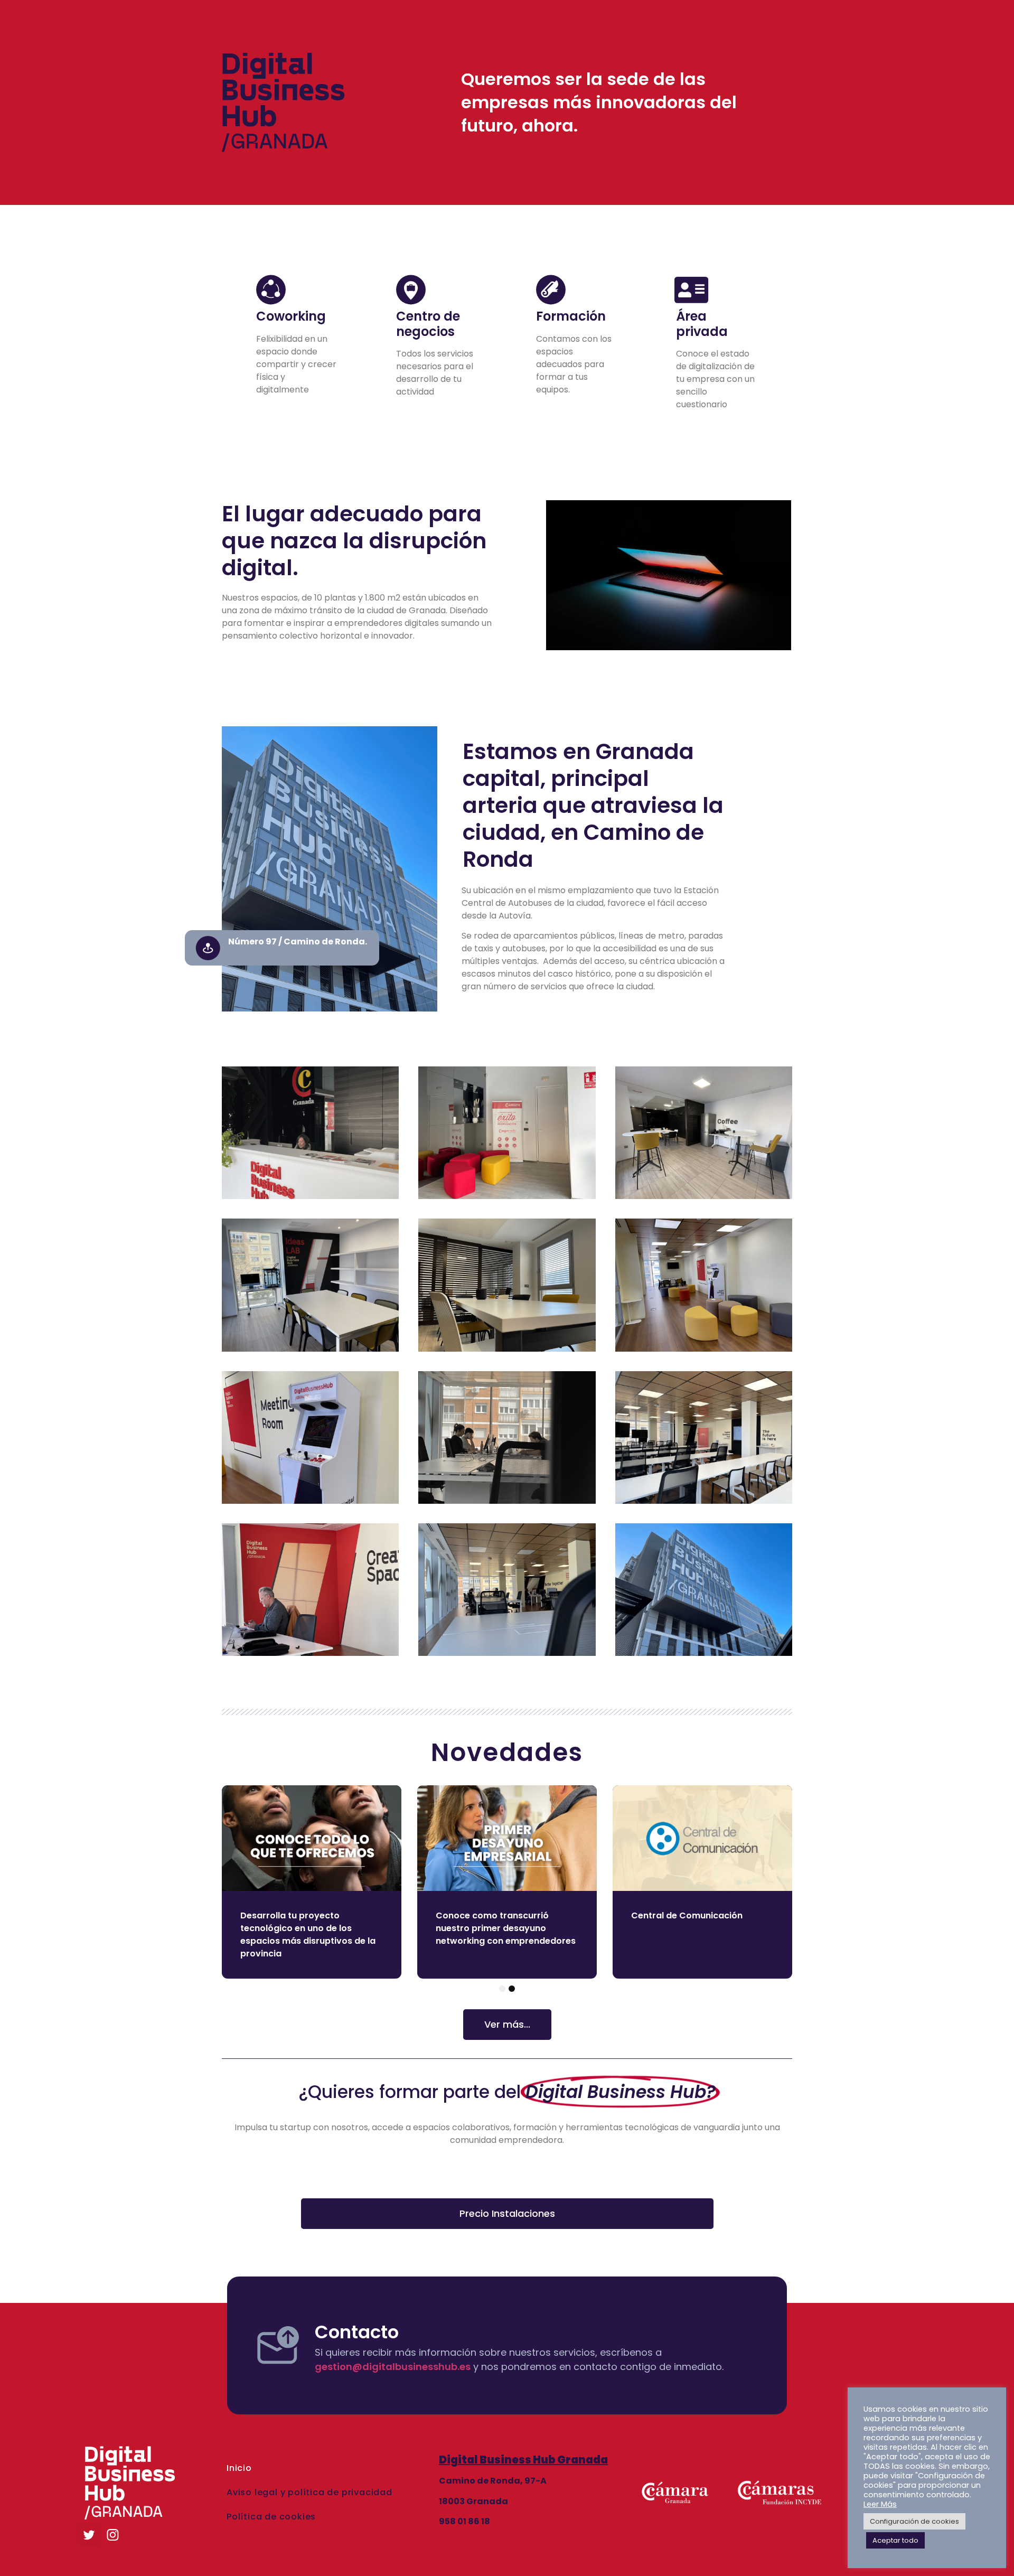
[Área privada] (691, 290)
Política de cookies (271, 2517)
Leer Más (880, 2504)
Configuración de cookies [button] (914, 2521)
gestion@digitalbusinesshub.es (393, 2367)
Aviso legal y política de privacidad (309, 2492)
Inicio (239, 2468)
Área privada (702, 324)
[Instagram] (113, 2535)
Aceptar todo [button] (895, 2540)
